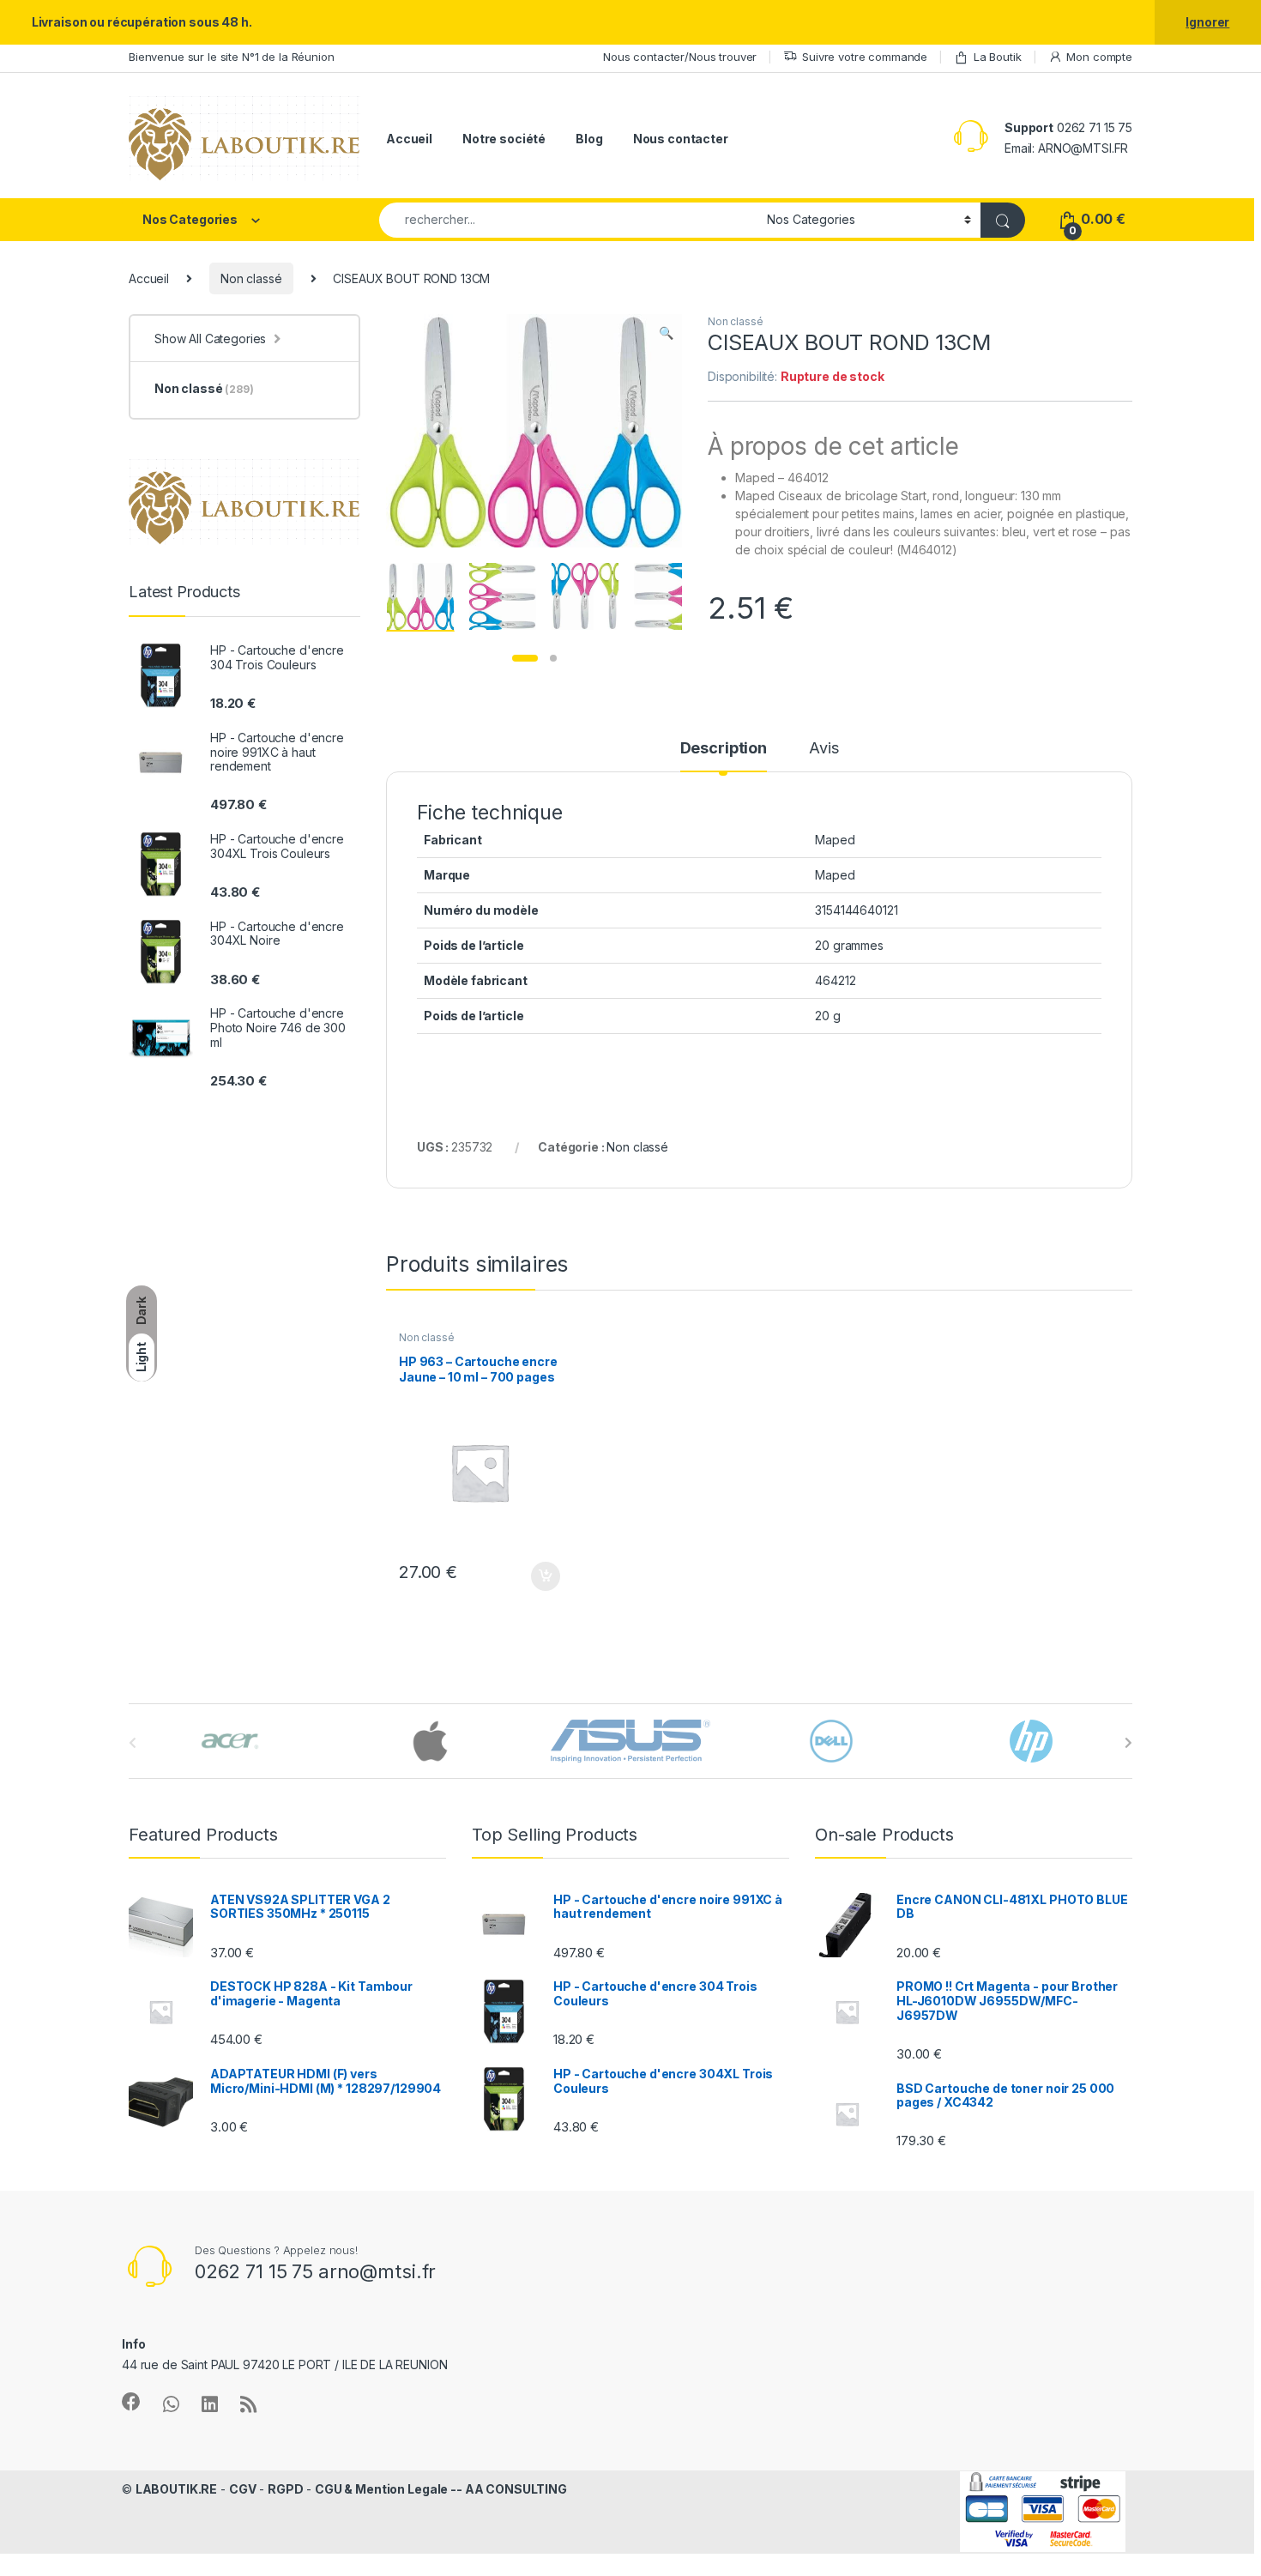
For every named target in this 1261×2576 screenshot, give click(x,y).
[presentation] (1128, 1743)
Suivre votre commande (865, 57)
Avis (824, 749)
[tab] (724, 756)
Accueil (409, 139)
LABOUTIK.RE (176, 2489)
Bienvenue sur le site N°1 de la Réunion (232, 57)
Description (724, 749)
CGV (243, 2489)
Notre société (504, 139)
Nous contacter (681, 139)
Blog (589, 139)
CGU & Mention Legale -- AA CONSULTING (441, 2489)
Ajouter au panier (540, 1576)
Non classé (251, 278)
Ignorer (1207, 22)
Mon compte (1099, 57)
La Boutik (998, 57)
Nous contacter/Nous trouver (680, 57)
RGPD (285, 2489)
